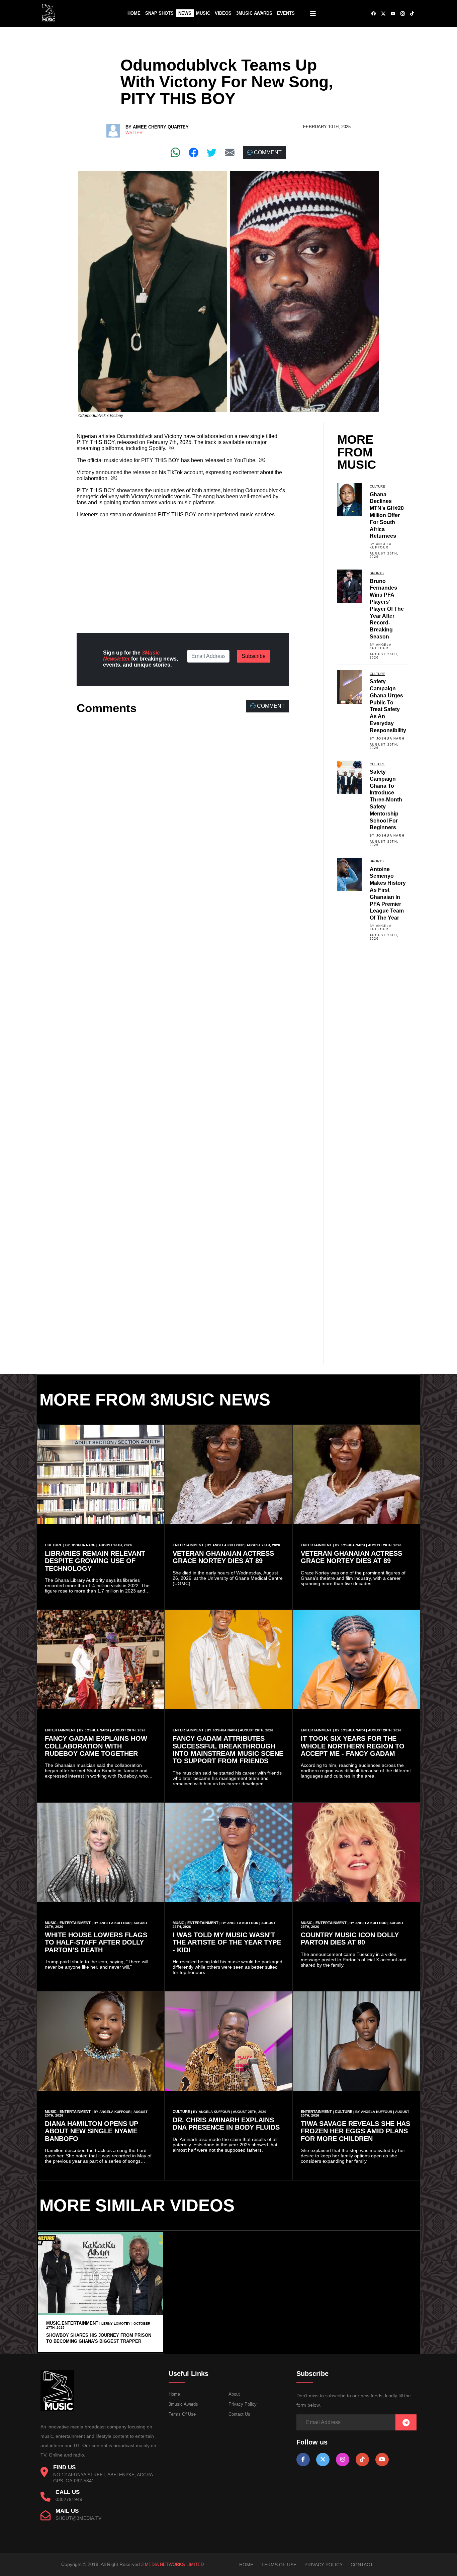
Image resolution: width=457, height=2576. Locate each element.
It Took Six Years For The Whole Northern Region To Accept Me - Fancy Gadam (353, 1746)
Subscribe (254, 656)
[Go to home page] (57, 2409)
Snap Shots (159, 13)
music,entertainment (72, 2323)
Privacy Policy (243, 2404)
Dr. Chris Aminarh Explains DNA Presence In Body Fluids (226, 2124)
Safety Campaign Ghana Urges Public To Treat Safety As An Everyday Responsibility (388, 706)
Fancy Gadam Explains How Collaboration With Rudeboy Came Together (96, 1746)
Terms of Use (182, 2414)
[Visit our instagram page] (343, 2459)
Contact (362, 2565)
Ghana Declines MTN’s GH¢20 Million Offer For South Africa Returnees (387, 515)
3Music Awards (254, 13)
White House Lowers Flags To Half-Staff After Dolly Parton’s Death (96, 1942)
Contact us (239, 2414)
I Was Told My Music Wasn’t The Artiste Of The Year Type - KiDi (227, 1942)
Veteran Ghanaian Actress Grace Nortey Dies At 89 (223, 1557)
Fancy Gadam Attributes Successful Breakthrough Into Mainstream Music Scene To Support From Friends (228, 1750)
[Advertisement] (183, 570)
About (234, 2394)
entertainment (188, 1545)
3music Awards (183, 2404)
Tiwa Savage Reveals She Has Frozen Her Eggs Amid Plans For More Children (355, 2131)
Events (286, 13)
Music (203, 13)
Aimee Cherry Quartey (161, 127)
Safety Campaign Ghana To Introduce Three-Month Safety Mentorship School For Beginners (386, 800)
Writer (134, 133)
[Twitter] (212, 152)
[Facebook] (194, 152)
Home (134, 13)
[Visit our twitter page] (323, 2459)
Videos (223, 13)
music (51, 1923)
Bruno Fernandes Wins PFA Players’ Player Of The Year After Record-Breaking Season (387, 609)
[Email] (230, 152)
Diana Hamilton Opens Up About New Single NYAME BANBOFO (92, 2131)
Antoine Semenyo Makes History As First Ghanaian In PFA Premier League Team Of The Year (388, 894)
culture (377, 486)
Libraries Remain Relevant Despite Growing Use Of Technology (95, 1561)
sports (377, 573)
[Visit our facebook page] (303, 2459)
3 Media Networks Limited (172, 2564)
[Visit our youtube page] (382, 2459)
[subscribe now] (406, 2423)
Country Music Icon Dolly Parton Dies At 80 (350, 1939)
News (185, 13)
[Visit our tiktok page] (362, 2459)
